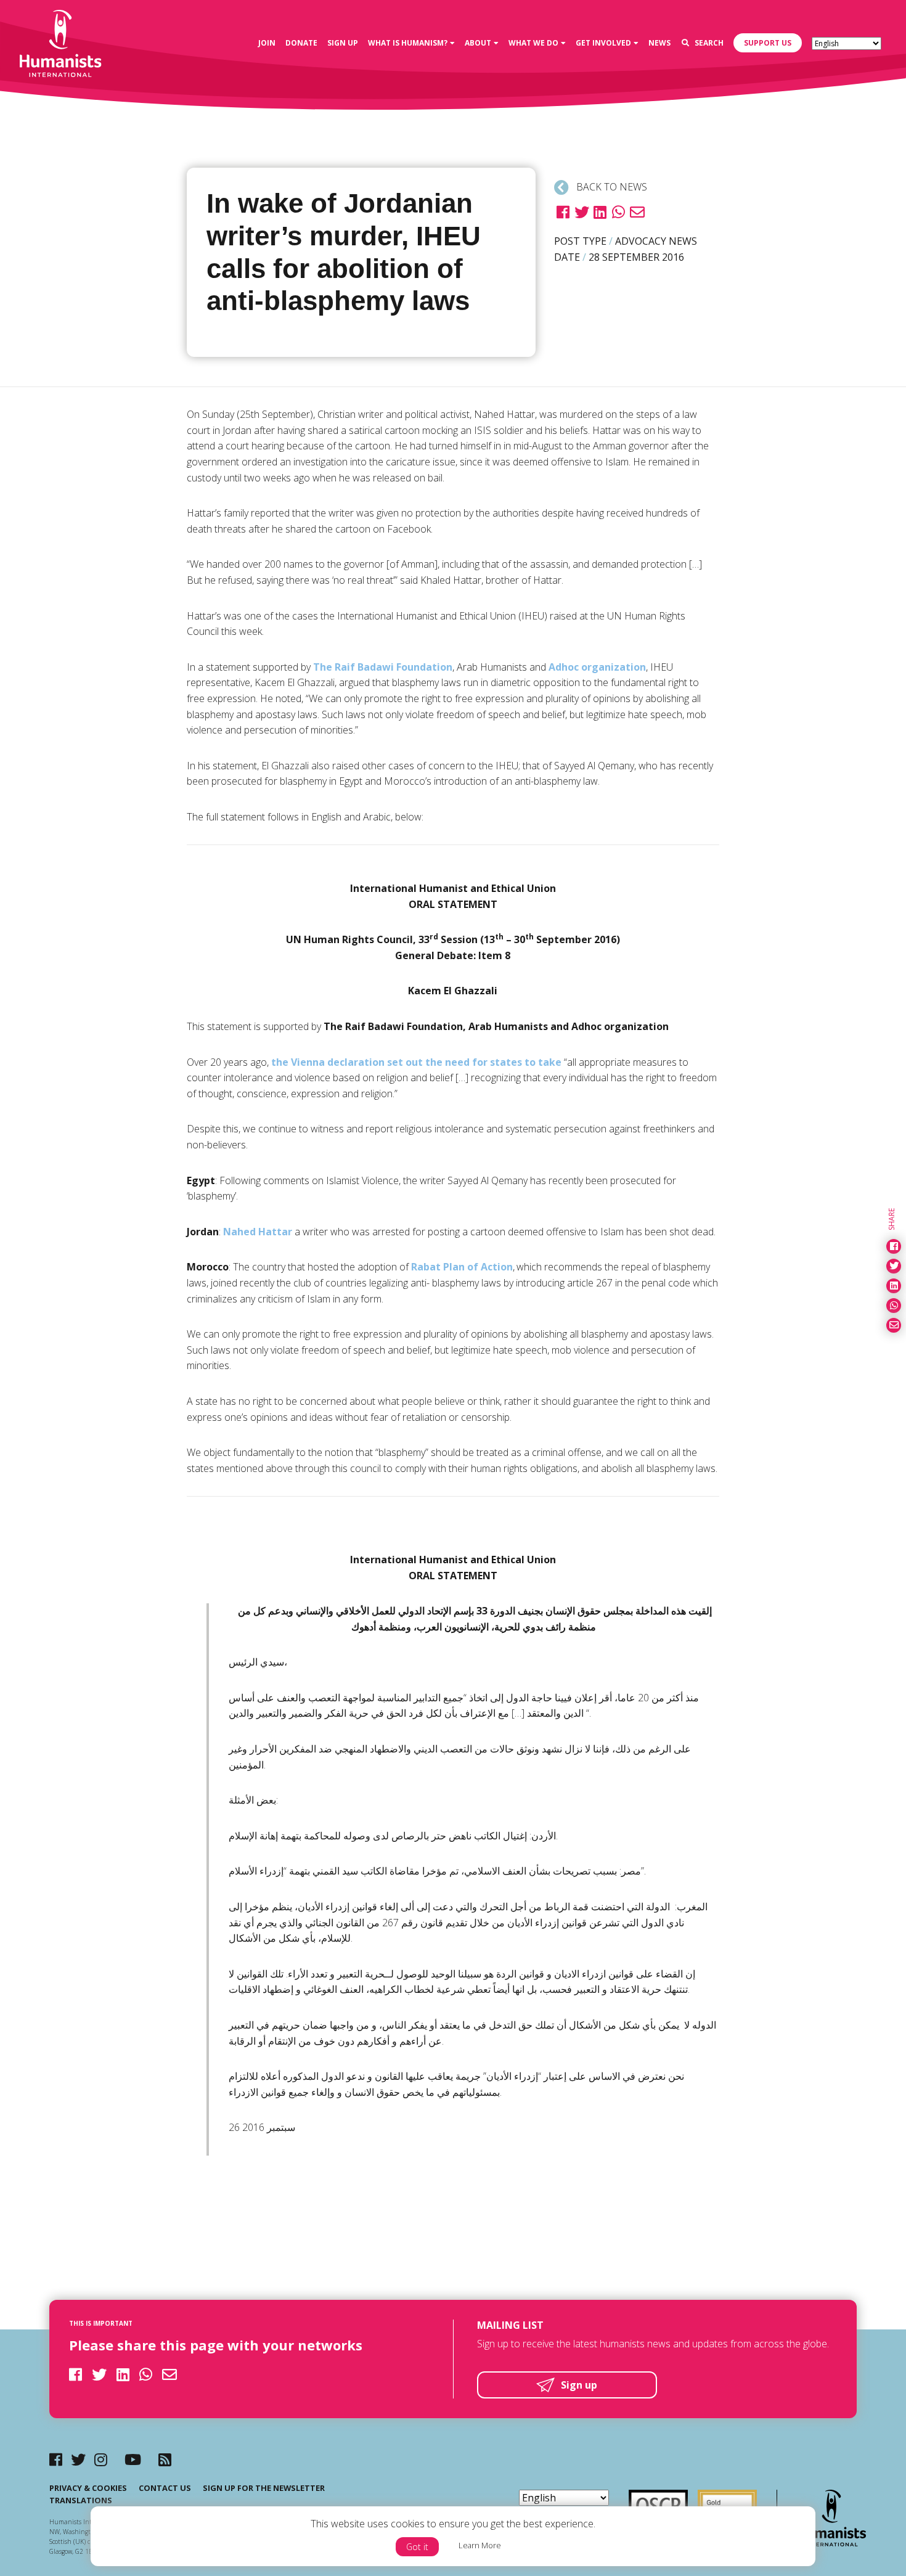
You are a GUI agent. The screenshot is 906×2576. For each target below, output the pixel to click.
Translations (81, 2500)
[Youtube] (133, 2459)
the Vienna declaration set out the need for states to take (416, 1062)
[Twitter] (78, 2459)
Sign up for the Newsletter (264, 2488)
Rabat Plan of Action (462, 1267)
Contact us (165, 2488)
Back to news (610, 187)
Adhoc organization (597, 667)
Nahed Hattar (258, 1232)
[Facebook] (56, 2459)
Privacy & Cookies (88, 2488)
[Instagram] (101, 2459)
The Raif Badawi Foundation (383, 667)
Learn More (480, 2545)
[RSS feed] (165, 2459)
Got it (417, 2547)
